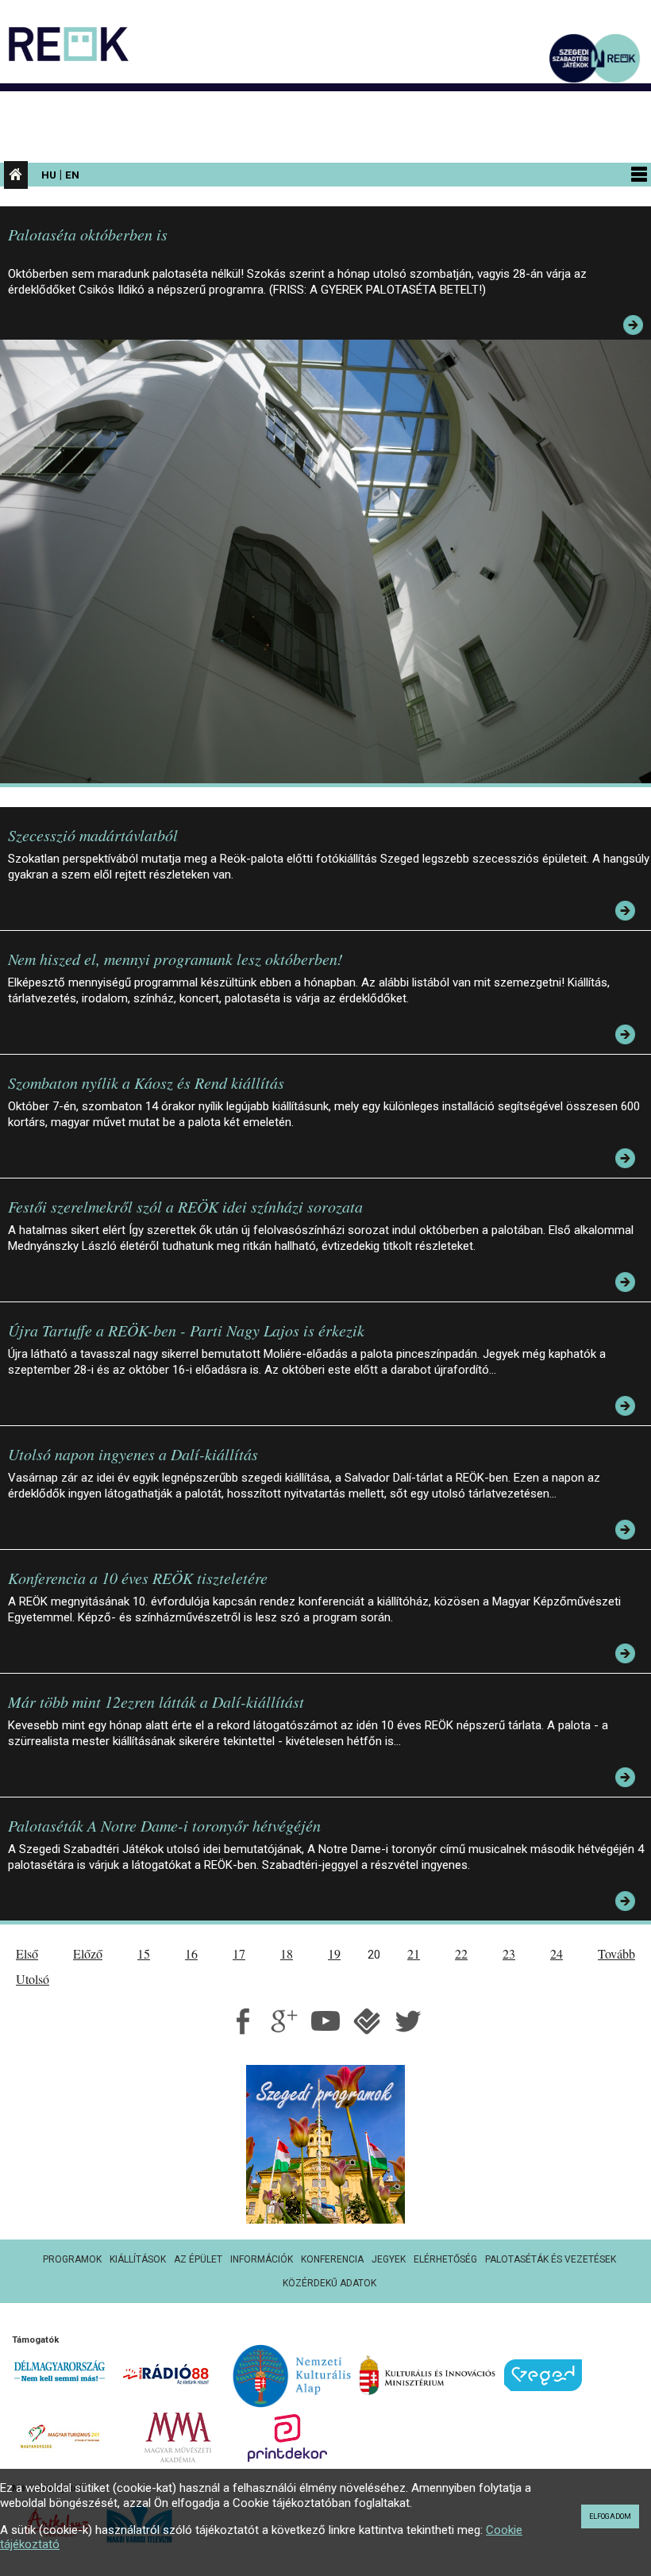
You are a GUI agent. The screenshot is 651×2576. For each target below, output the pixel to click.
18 (287, 1953)
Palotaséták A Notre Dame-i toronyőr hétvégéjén (164, 1825)
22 (461, 1953)
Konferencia (332, 2259)
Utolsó (33, 1979)
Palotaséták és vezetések (551, 2259)
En (72, 175)
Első (27, 1953)
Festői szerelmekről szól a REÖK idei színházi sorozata (185, 1206)
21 (414, 1953)
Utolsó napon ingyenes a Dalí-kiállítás (133, 1454)
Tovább (616, 1953)
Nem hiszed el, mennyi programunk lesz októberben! (175, 959)
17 (239, 1953)
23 (509, 1953)
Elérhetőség (445, 2259)
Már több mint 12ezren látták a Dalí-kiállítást (156, 1701)
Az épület (198, 2259)
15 (144, 1953)
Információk (262, 2259)
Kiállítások (138, 2259)
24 (557, 1953)
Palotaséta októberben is (88, 234)
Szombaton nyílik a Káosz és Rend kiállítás (146, 1082)
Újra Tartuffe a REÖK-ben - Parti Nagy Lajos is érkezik (186, 1330)
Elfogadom (610, 2516)
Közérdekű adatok (329, 2283)
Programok (72, 2259)
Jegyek (389, 2259)
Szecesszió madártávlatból (93, 835)
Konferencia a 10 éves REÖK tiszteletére (138, 1578)
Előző (88, 1953)
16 (191, 1953)
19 (334, 1953)
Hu (49, 175)
